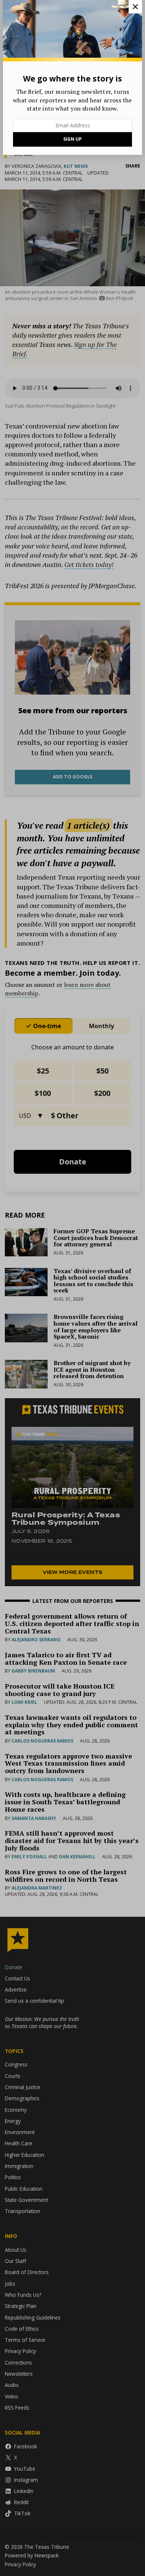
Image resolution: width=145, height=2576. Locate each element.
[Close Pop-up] (135, 7)
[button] (72, 1288)
